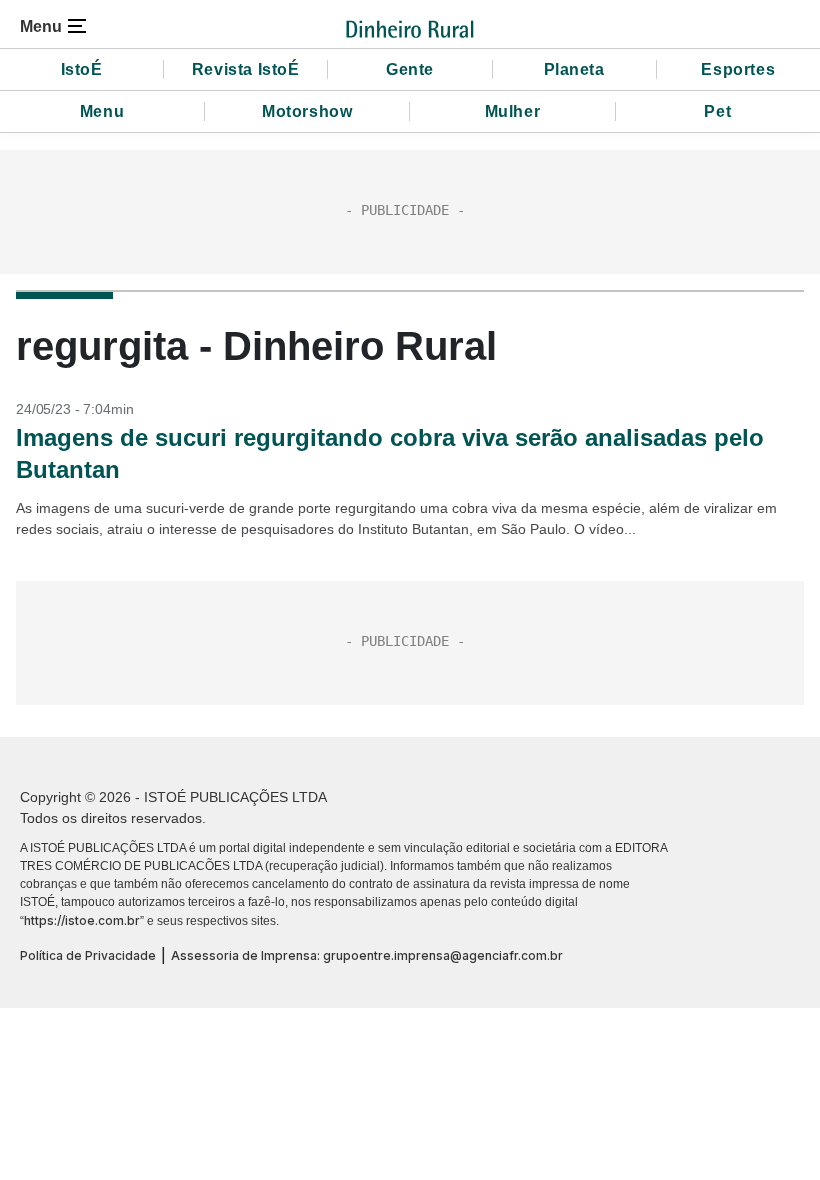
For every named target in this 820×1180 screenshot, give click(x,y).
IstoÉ (82, 69)
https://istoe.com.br (82, 920)
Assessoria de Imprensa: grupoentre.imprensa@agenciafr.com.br (367, 955)
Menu (102, 111)
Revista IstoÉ (246, 69)
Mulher (513, 111)
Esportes (738, 69)
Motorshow (307, 111)
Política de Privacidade (88, 955)
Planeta (574, 69)
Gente (410, 69)
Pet (717, 111)
